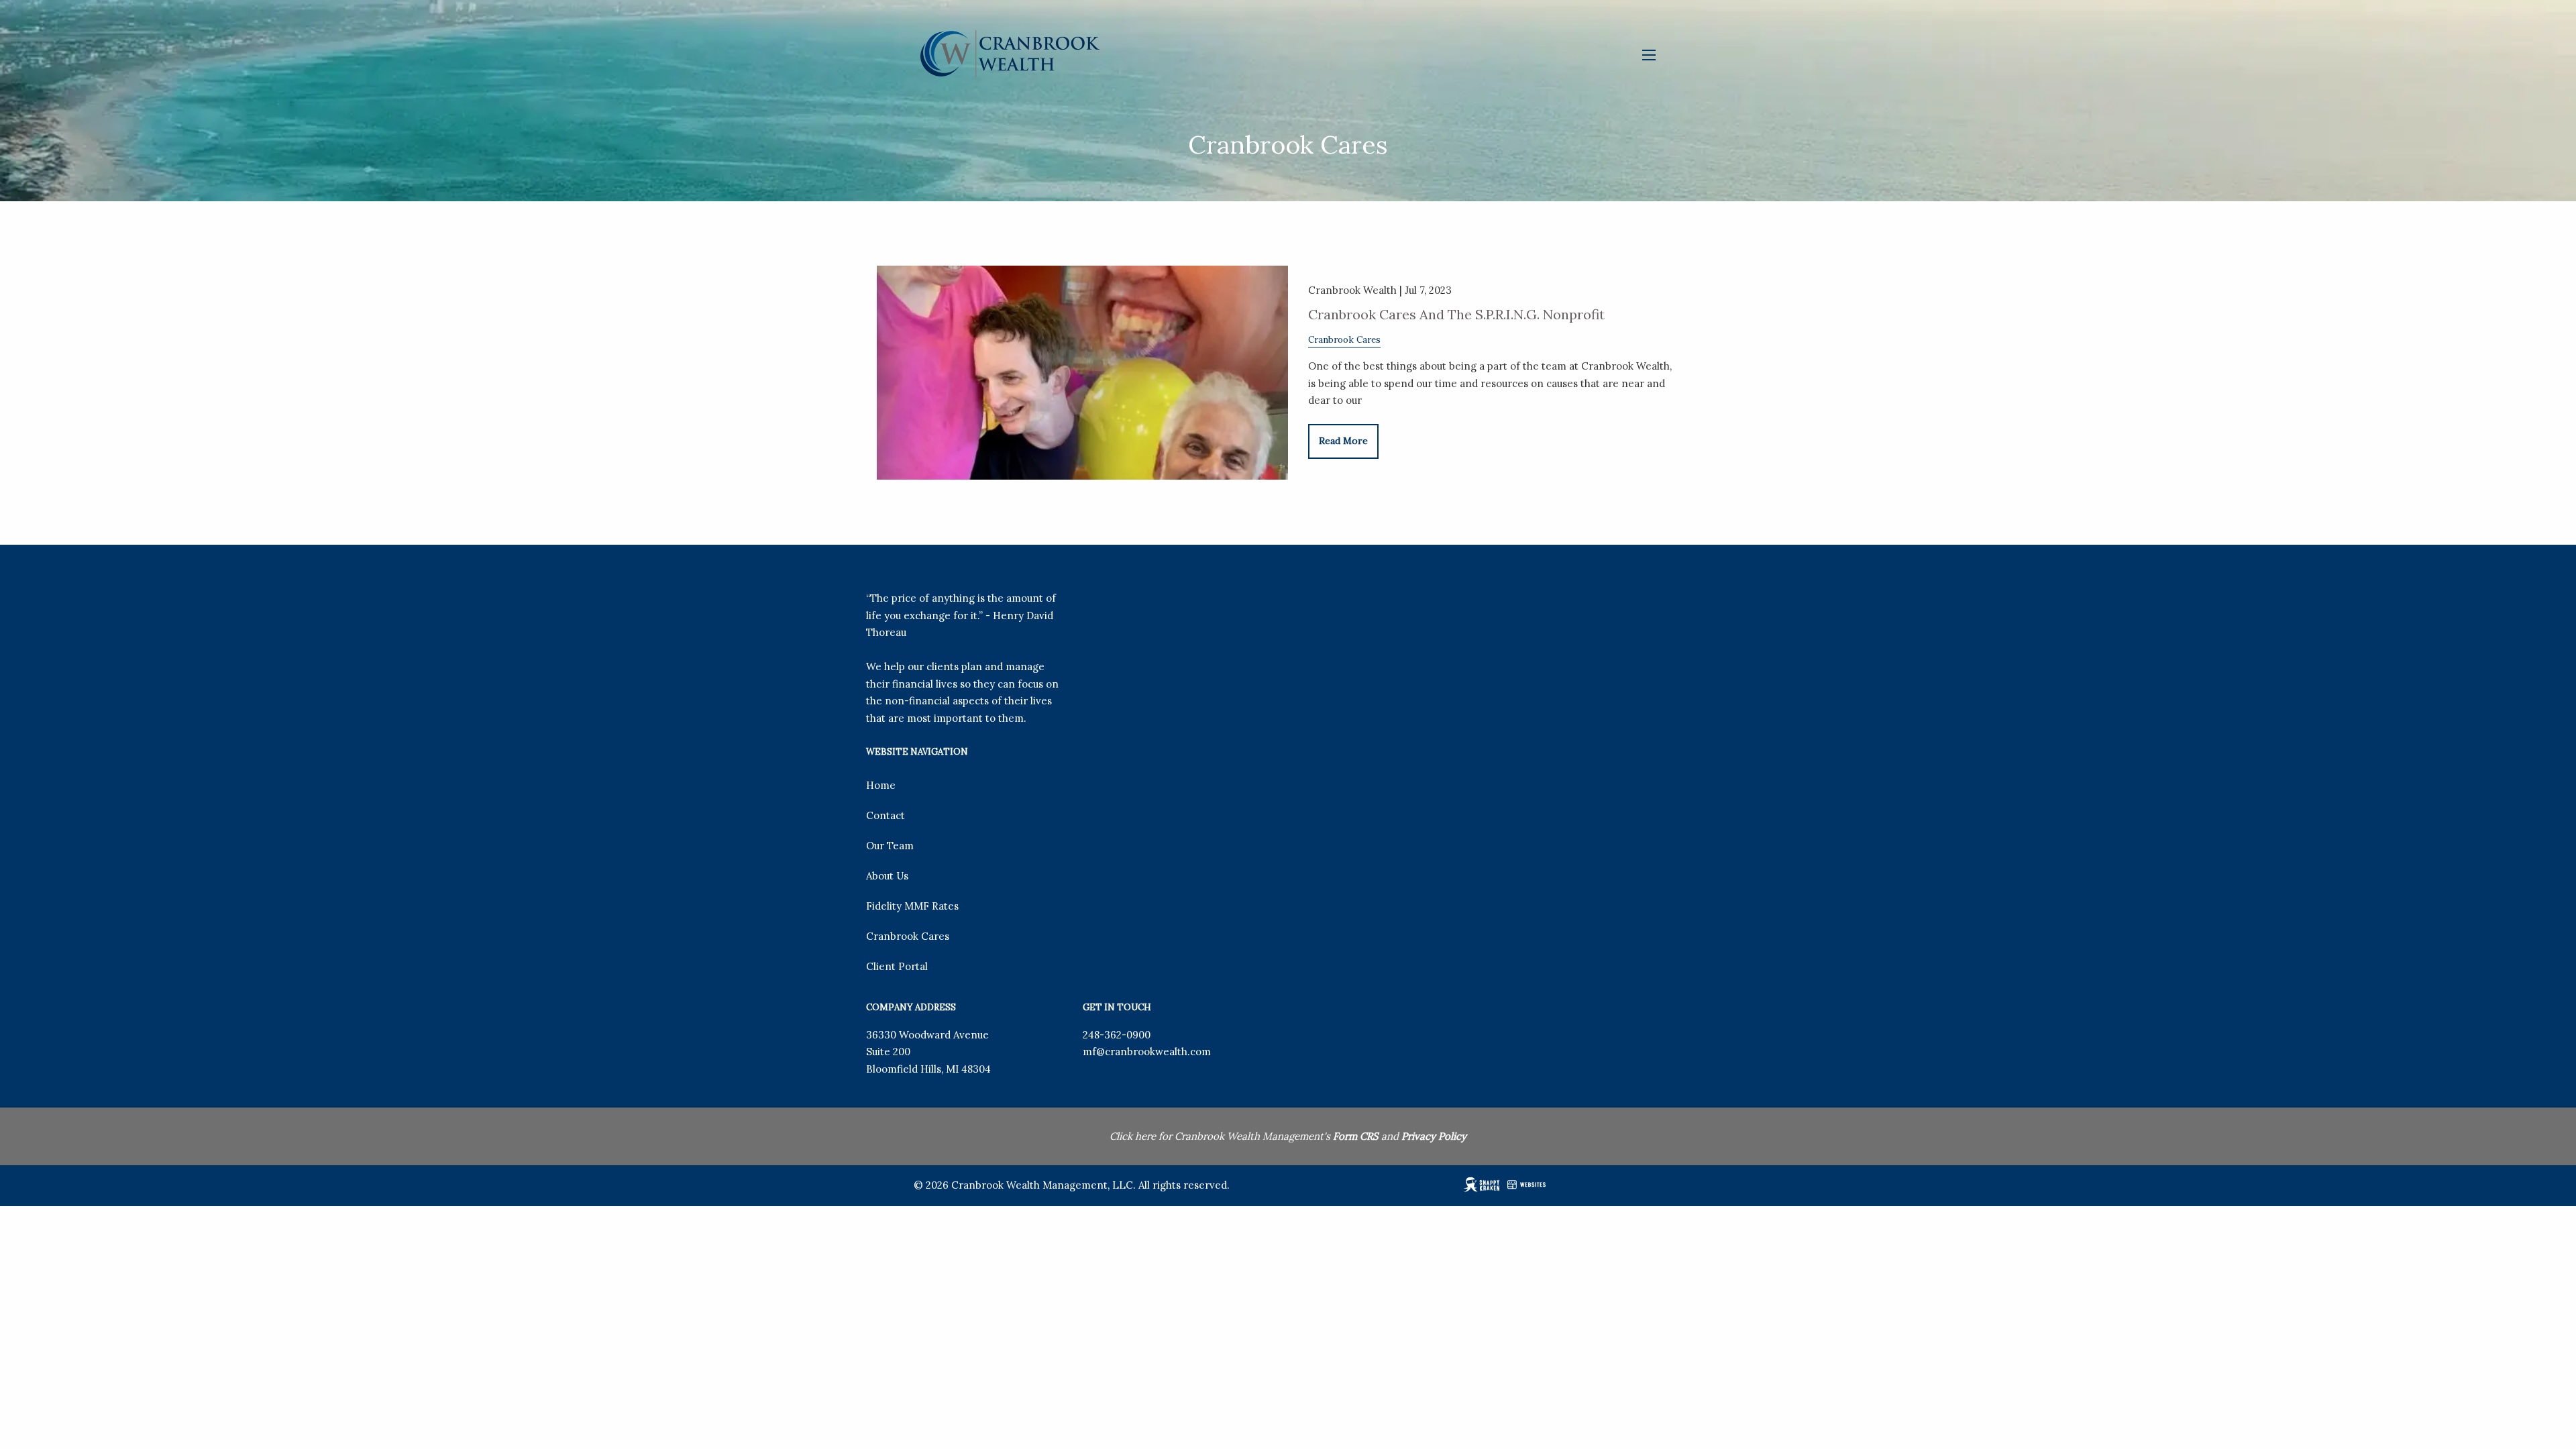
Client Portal (897, 966)
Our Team (890, 846)
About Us (887, 876)
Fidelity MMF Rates (912, 906)
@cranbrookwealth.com (1153, 1052)
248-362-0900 (1117, 1035)
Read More (1343, 441)
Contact (885, 815)
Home (881, 785)
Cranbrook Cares (1344, 339)
